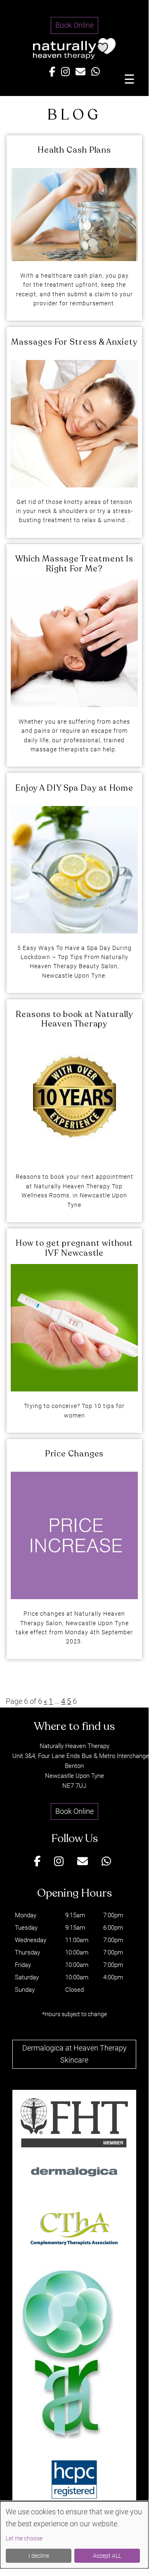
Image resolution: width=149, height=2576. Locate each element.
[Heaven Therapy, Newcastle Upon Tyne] (74, 56)
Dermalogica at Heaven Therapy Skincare (74, 2054)
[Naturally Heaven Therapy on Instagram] (65, 72)
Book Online (74, 25)
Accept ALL (107, 2556)
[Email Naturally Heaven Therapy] (80, 72)
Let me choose (24, 2538)
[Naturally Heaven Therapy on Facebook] (52, 72)
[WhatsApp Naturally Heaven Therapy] (96, 72)
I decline (39, 2556)
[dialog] (74, 2535)
